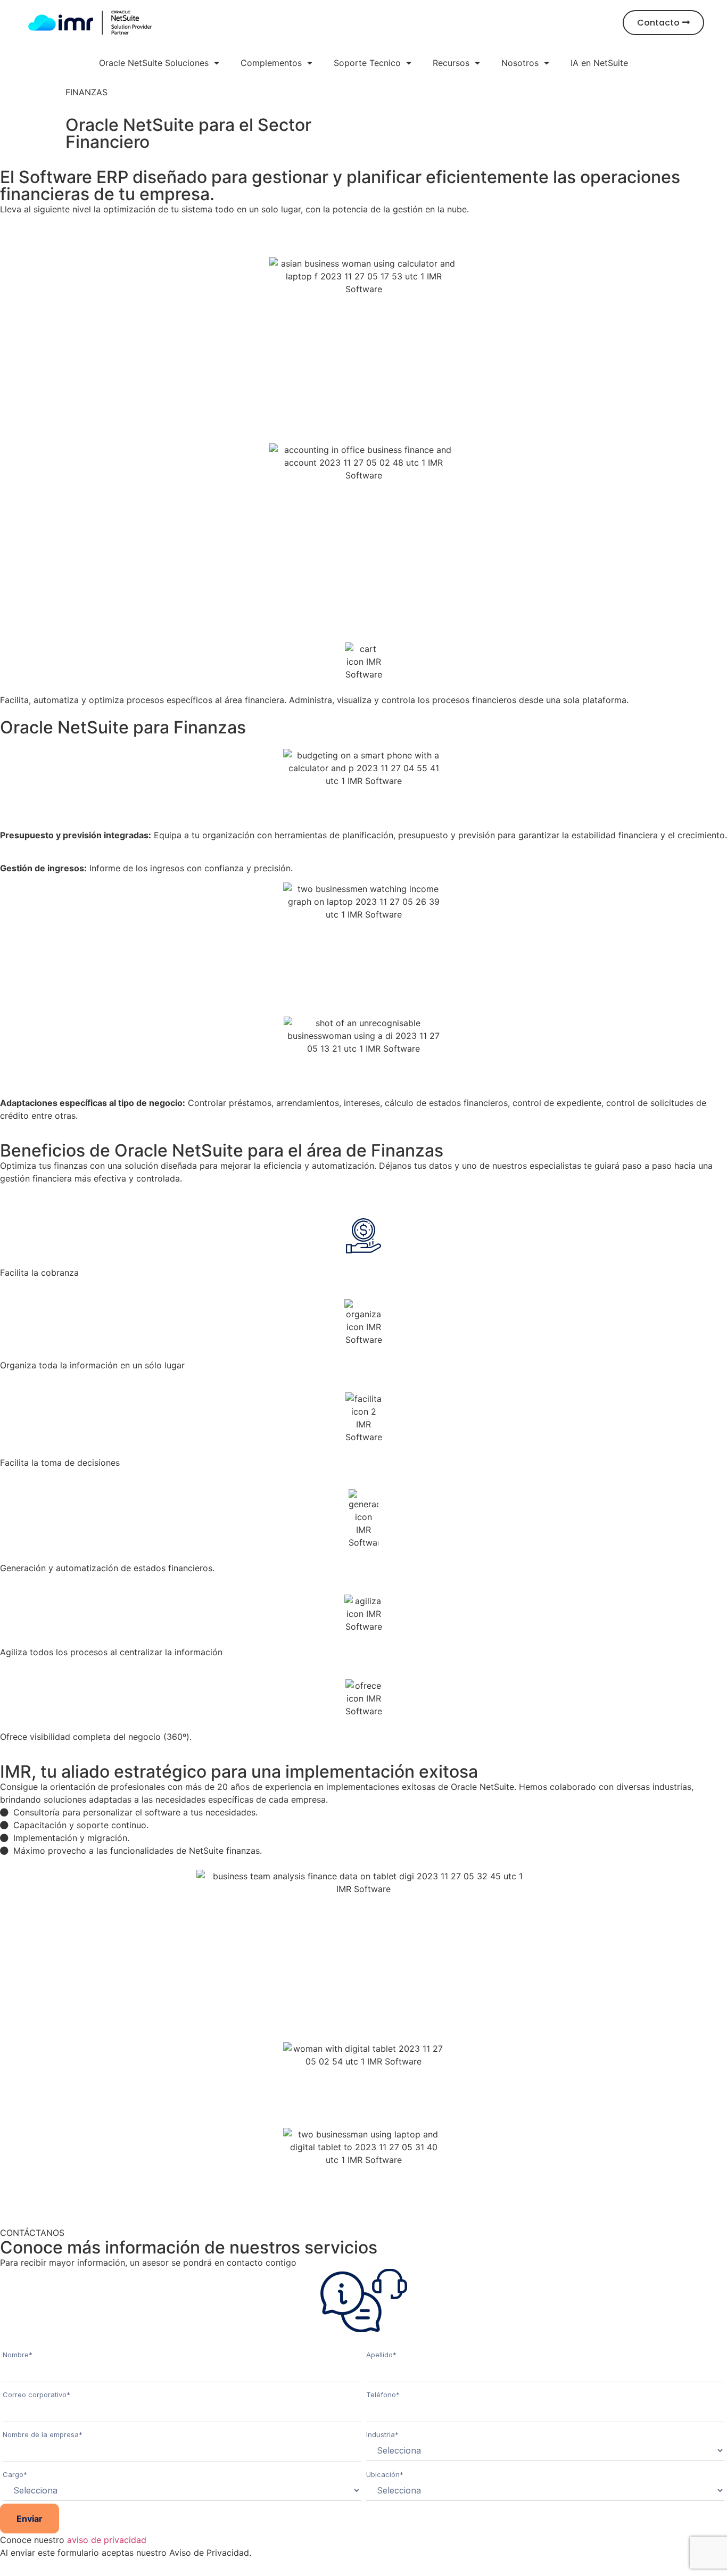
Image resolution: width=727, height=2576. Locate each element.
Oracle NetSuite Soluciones (154, 63)
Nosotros (520, 63)
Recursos (451, 63)
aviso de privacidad (107, 2540)
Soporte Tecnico (367, 63)
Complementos (271, 63)
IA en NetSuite (599, 63)
